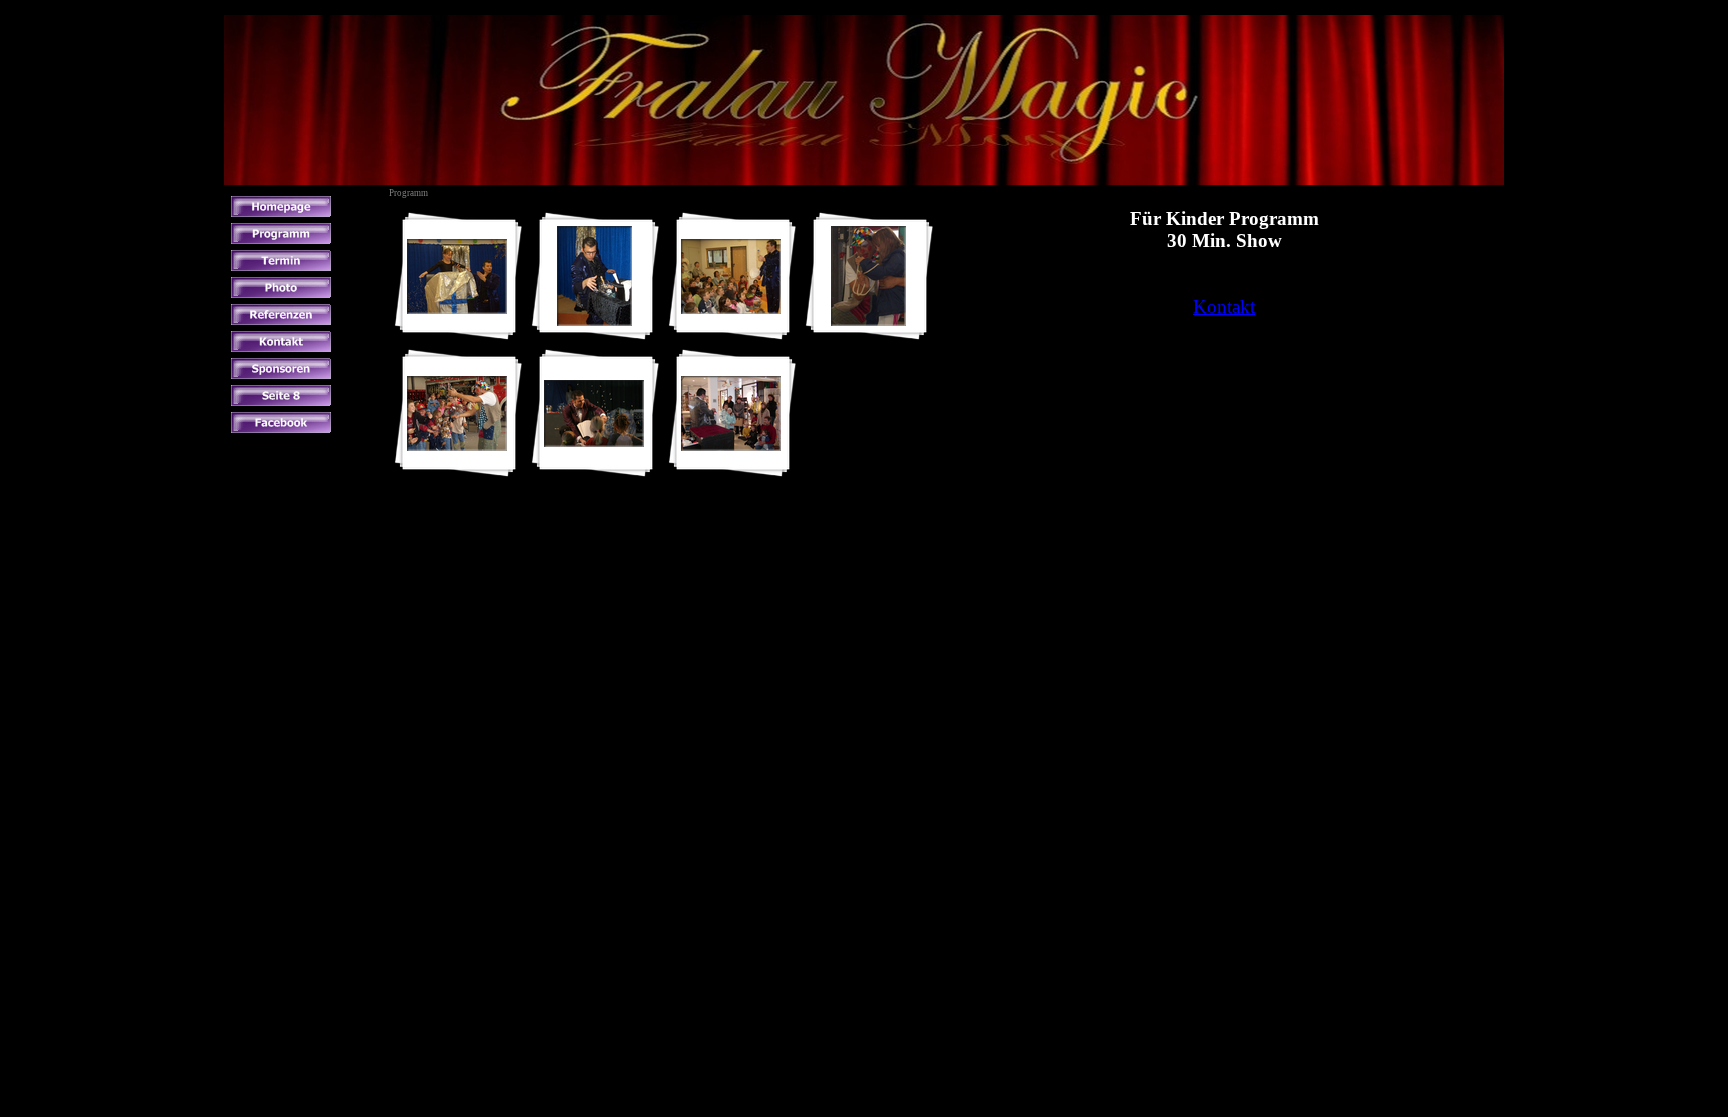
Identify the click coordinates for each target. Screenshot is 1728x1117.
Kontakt (1224, 306)
